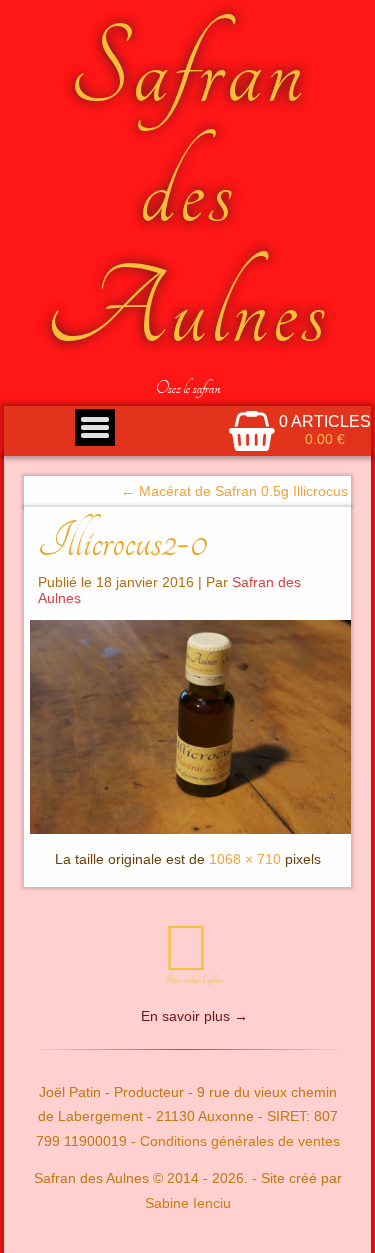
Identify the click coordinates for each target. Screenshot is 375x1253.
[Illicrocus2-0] (187, 727)
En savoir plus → (194, 1016)
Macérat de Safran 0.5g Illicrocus (234, 491)
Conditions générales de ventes (240, 1141)
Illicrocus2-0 (122, 541)
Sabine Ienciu (188, 1203)
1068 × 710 (245, 859)
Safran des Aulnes (188, 191)
